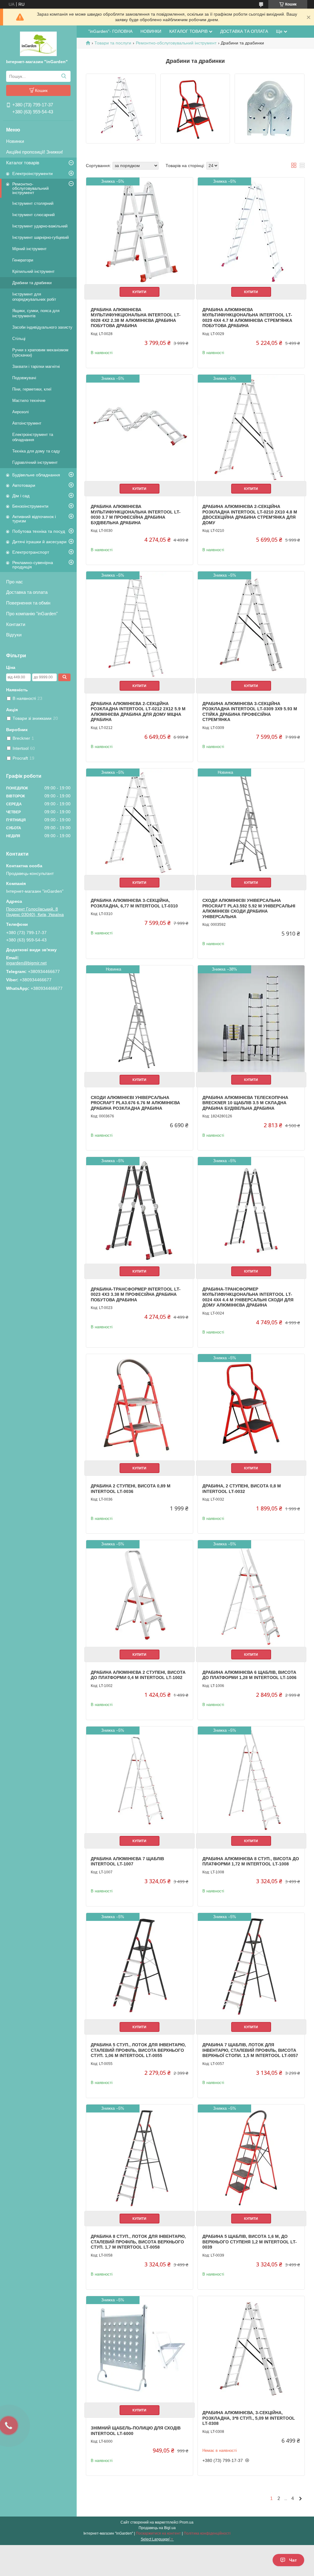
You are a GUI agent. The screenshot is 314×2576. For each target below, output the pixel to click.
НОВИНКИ (151, 31)
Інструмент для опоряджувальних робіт (34, 297)
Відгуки (14, 635)
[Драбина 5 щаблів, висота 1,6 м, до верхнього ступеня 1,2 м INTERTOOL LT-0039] (251, 2158)
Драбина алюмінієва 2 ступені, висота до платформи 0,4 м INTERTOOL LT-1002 (138, 1675)
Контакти (16, 624)
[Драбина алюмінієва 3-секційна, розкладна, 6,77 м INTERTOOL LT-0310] (140, 822)
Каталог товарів (23, 163)
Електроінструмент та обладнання (33, 437)
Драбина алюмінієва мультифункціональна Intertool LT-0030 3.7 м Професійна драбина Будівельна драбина (136, 515)
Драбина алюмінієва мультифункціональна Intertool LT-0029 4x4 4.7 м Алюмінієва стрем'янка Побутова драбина (247, 318)
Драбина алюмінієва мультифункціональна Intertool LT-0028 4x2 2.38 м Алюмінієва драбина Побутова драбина (136, 318)
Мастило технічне (29, 401)
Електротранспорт (31, 552)
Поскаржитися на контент (158, 2533)
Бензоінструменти (30, 506)
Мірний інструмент (29, 249)
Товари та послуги (113, 43)
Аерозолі (21, 412)
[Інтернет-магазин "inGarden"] (38, 44)
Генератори (23, 260)
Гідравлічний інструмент (35, 462)
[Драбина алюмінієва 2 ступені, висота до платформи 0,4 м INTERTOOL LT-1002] (140, 1593)
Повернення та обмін (28, 603)
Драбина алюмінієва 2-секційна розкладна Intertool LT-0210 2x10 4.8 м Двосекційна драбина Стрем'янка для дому (250, 515)
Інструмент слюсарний (33, 215)
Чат (293, 2560)
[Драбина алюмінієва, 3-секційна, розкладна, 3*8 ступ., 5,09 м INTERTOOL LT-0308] (251, 2349)
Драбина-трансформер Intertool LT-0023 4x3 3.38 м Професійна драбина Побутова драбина (136, 1294)
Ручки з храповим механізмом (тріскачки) (40, 353)
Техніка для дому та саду (36, 451)
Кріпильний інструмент (33, 271)
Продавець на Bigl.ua (157, 2528)
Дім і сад (21, 496)
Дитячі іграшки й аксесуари (39, 542)
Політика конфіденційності (207, 2533)
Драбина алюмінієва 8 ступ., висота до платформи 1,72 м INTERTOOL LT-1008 (251, 1861)
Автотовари (24, 485)
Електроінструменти (33, 174)
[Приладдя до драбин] (270, 109)
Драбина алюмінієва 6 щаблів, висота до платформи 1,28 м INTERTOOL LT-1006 (249, 1675)
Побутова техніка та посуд (39, 531)
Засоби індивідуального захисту (42, 327)
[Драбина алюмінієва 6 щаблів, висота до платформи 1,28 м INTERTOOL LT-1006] (251, 1593)
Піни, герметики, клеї (32, 389)
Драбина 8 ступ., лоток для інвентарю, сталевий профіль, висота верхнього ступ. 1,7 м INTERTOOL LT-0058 (138, 2242)
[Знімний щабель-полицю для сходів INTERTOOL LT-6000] (140, 2349)
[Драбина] (195, 109)
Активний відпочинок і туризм (34, 519)
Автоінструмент (27, 423)
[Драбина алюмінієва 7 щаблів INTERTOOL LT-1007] (140, 1780)
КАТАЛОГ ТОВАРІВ (188, 31)
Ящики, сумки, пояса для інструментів (36, 313)
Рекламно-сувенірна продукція (33, 565)
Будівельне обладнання (36, 475)
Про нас (15, 582)
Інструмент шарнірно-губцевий (40, 237)
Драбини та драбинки (32, 283)
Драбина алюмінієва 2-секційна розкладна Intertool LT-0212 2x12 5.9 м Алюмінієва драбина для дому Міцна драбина (138, 712)
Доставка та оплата (27, 592)
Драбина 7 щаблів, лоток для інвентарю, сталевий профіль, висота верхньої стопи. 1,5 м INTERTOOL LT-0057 (250, 2050)
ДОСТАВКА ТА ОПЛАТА (244, 31)
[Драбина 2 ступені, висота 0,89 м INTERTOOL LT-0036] (140, 1407)
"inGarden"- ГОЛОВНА (110, 31)
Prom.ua (186, 2522)
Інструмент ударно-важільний (40, 226)
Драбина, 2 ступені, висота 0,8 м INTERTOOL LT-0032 (242, 1489)
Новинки (15, 141)
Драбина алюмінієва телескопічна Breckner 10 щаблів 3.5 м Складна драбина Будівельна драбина (245, 1103)
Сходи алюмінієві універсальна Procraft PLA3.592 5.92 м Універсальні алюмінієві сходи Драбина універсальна (249, 908)
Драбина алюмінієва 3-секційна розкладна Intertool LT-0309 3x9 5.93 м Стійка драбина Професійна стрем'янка (250, 712)
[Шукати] (64, 76)
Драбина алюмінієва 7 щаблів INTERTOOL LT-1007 (127, 1861)
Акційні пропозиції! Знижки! (34, 152)
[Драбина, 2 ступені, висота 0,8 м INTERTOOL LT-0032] (251, 1407)
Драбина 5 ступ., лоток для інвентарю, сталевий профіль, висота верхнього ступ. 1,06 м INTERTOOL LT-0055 (138, 2050)
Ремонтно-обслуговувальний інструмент (31, 188)
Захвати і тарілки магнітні (36, 366)
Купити (139, 292)
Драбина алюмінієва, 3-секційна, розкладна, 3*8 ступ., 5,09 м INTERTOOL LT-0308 (249, 2418)
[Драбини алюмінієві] (121, 109)
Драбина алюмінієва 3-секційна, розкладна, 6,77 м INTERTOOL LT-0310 (134, 903)
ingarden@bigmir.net (26, 963)
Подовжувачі (24, 378)
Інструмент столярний (33, 203)
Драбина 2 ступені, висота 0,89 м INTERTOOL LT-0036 (131, 1489)
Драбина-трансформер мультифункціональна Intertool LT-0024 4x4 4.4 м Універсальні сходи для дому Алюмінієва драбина (248, 1297)
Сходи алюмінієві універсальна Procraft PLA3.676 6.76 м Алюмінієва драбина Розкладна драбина (135, 1103)
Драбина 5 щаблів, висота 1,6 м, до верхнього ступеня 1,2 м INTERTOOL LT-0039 (250, 2242)
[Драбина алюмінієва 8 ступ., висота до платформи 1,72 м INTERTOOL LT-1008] (251, 1780)
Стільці (19, 339)
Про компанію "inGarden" (32, 614)
